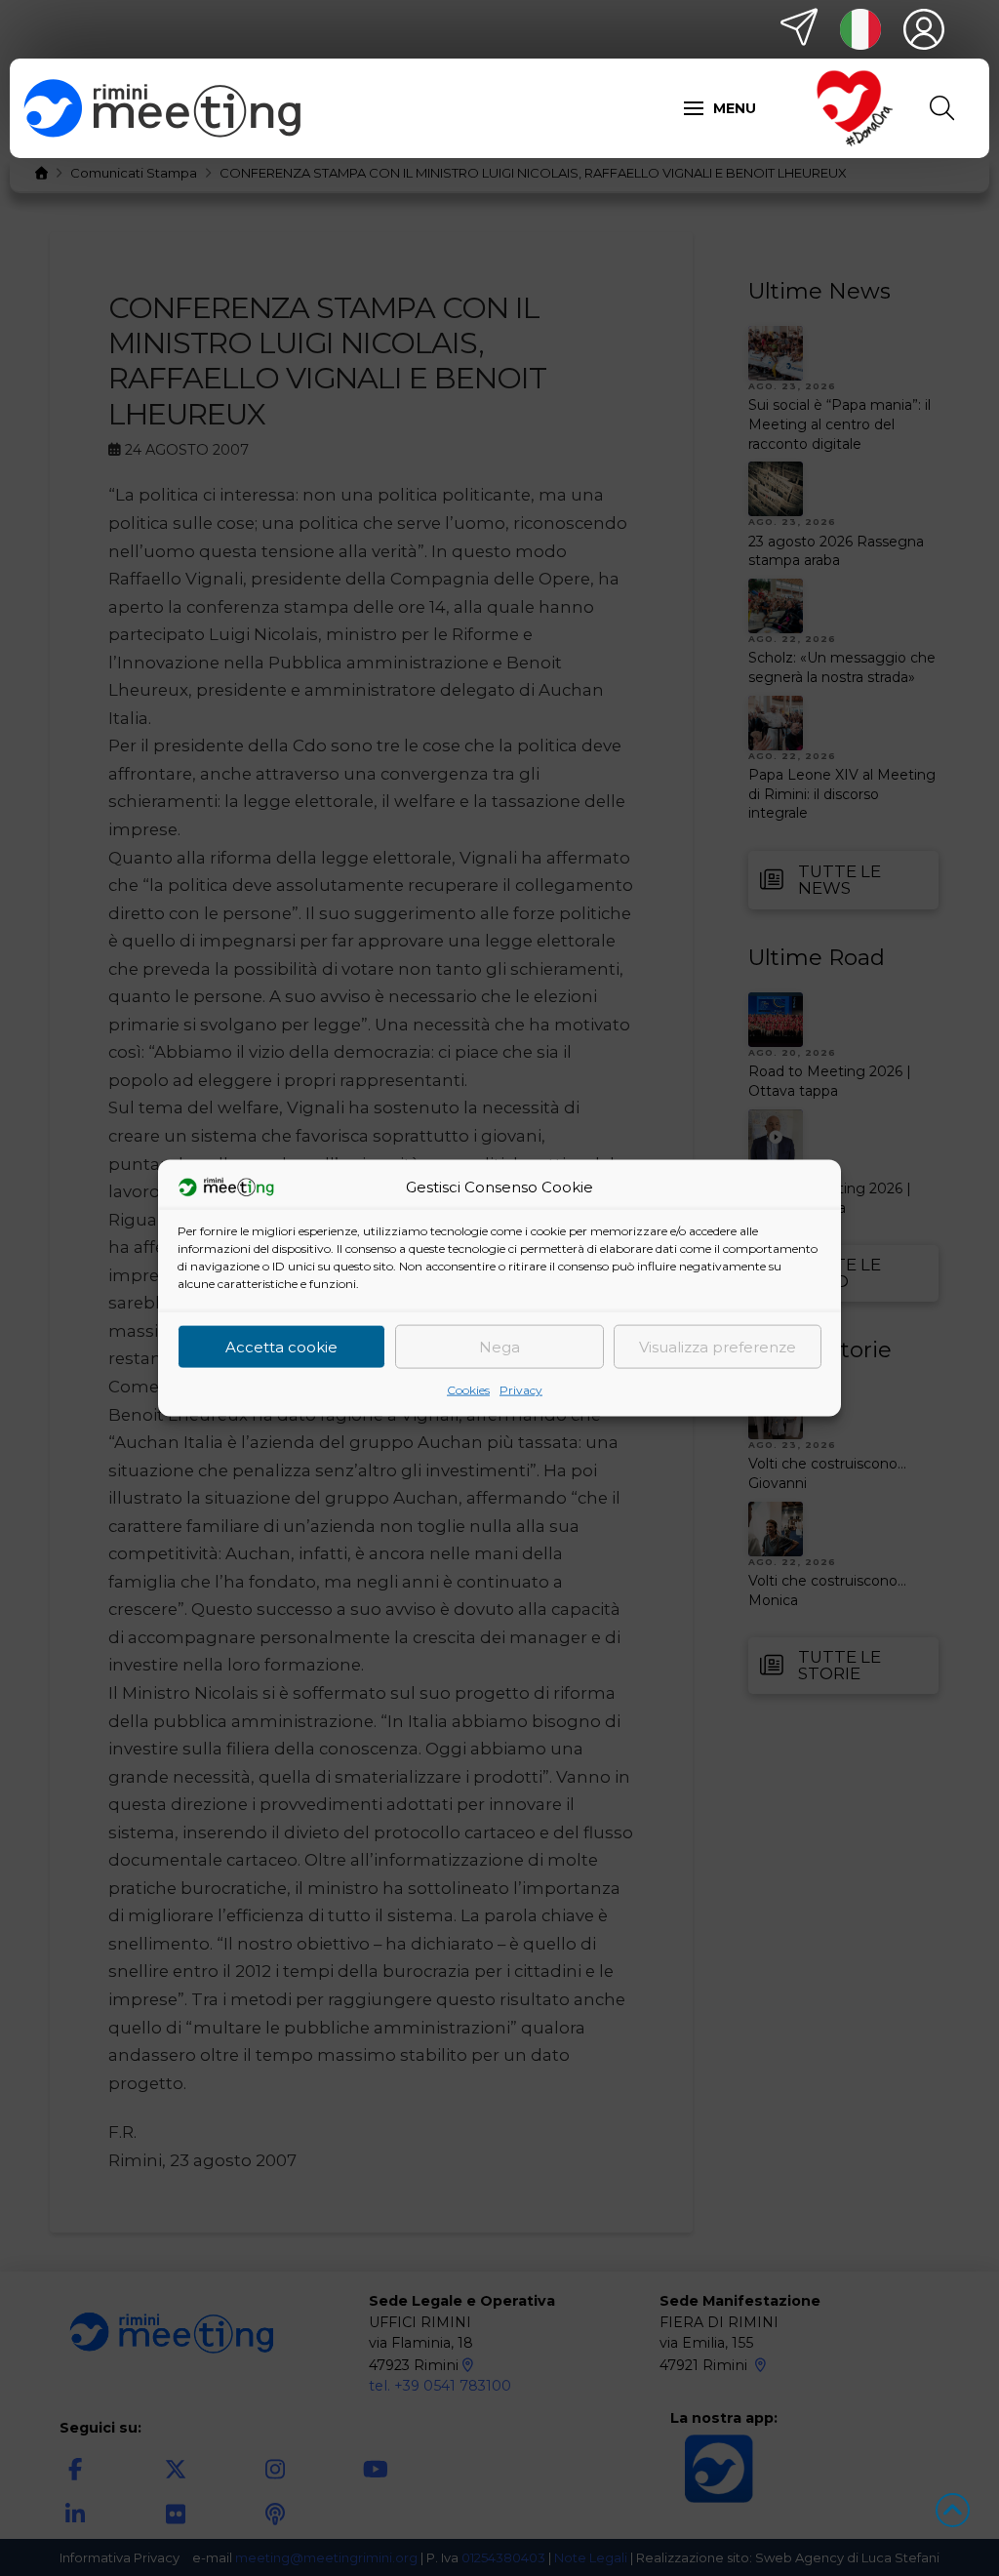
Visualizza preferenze (718, 1346)
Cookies (468, 1390)
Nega (499, 1346)
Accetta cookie (281, 1346)
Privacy (521, 1390)
